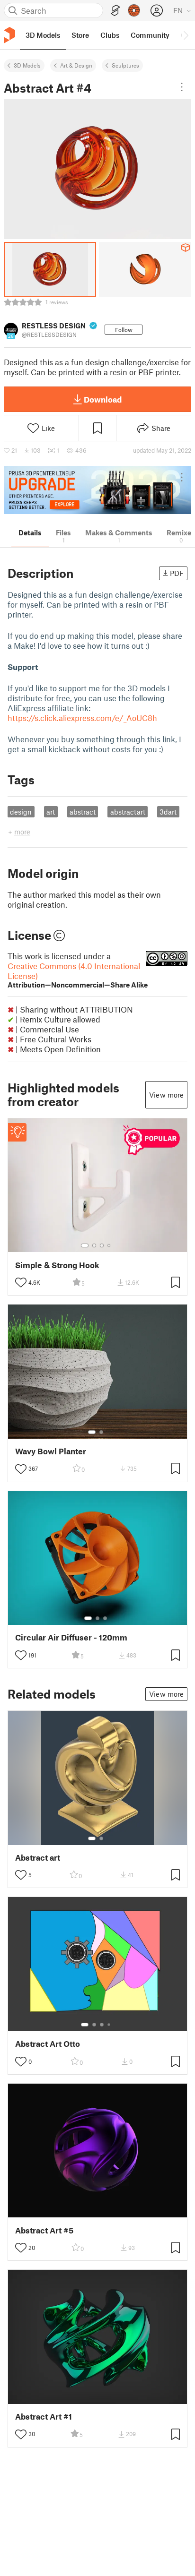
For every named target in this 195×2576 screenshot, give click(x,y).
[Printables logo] (9, 35)
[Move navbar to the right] (186, 35)
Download (103, 399)
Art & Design (76, 65)
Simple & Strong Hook (57, 1265)
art (51, 812)
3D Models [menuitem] (43, 35)
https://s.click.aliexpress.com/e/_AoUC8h (82, 718)
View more (166, 1095)
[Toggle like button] (21, 1282)
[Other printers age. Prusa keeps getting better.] (97, 490)
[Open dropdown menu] (182, 87)
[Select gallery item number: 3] (102, 1245)
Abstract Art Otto (48, 2044)
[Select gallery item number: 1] (85, 1245)
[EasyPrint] (115, 11)
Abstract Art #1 (44, 2417)
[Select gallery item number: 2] (94, 1245)
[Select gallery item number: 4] (109, 1245)
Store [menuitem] (80, 35)
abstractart (128, 812)
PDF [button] (177, 573)
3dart (168, 812)
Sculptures (125, 65)
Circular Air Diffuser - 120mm (71, 1637)
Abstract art (38, 1858)
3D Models (27, 65)
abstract (83, 812)
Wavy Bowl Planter (51, 1451)
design (21, 812)
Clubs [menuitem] (110, 35)
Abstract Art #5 (44, 2230)
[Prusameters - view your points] (134, 10)
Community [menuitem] (150, 35)
